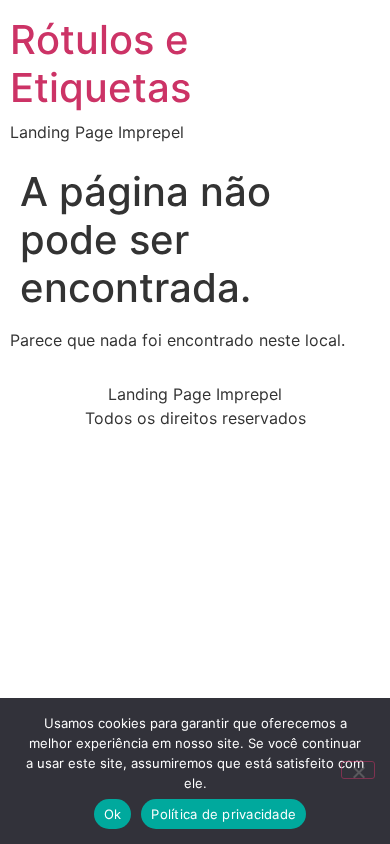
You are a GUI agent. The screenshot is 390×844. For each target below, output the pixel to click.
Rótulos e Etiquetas (100, 63)
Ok (113, 814)
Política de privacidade (223, 814)
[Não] (358, 770)
